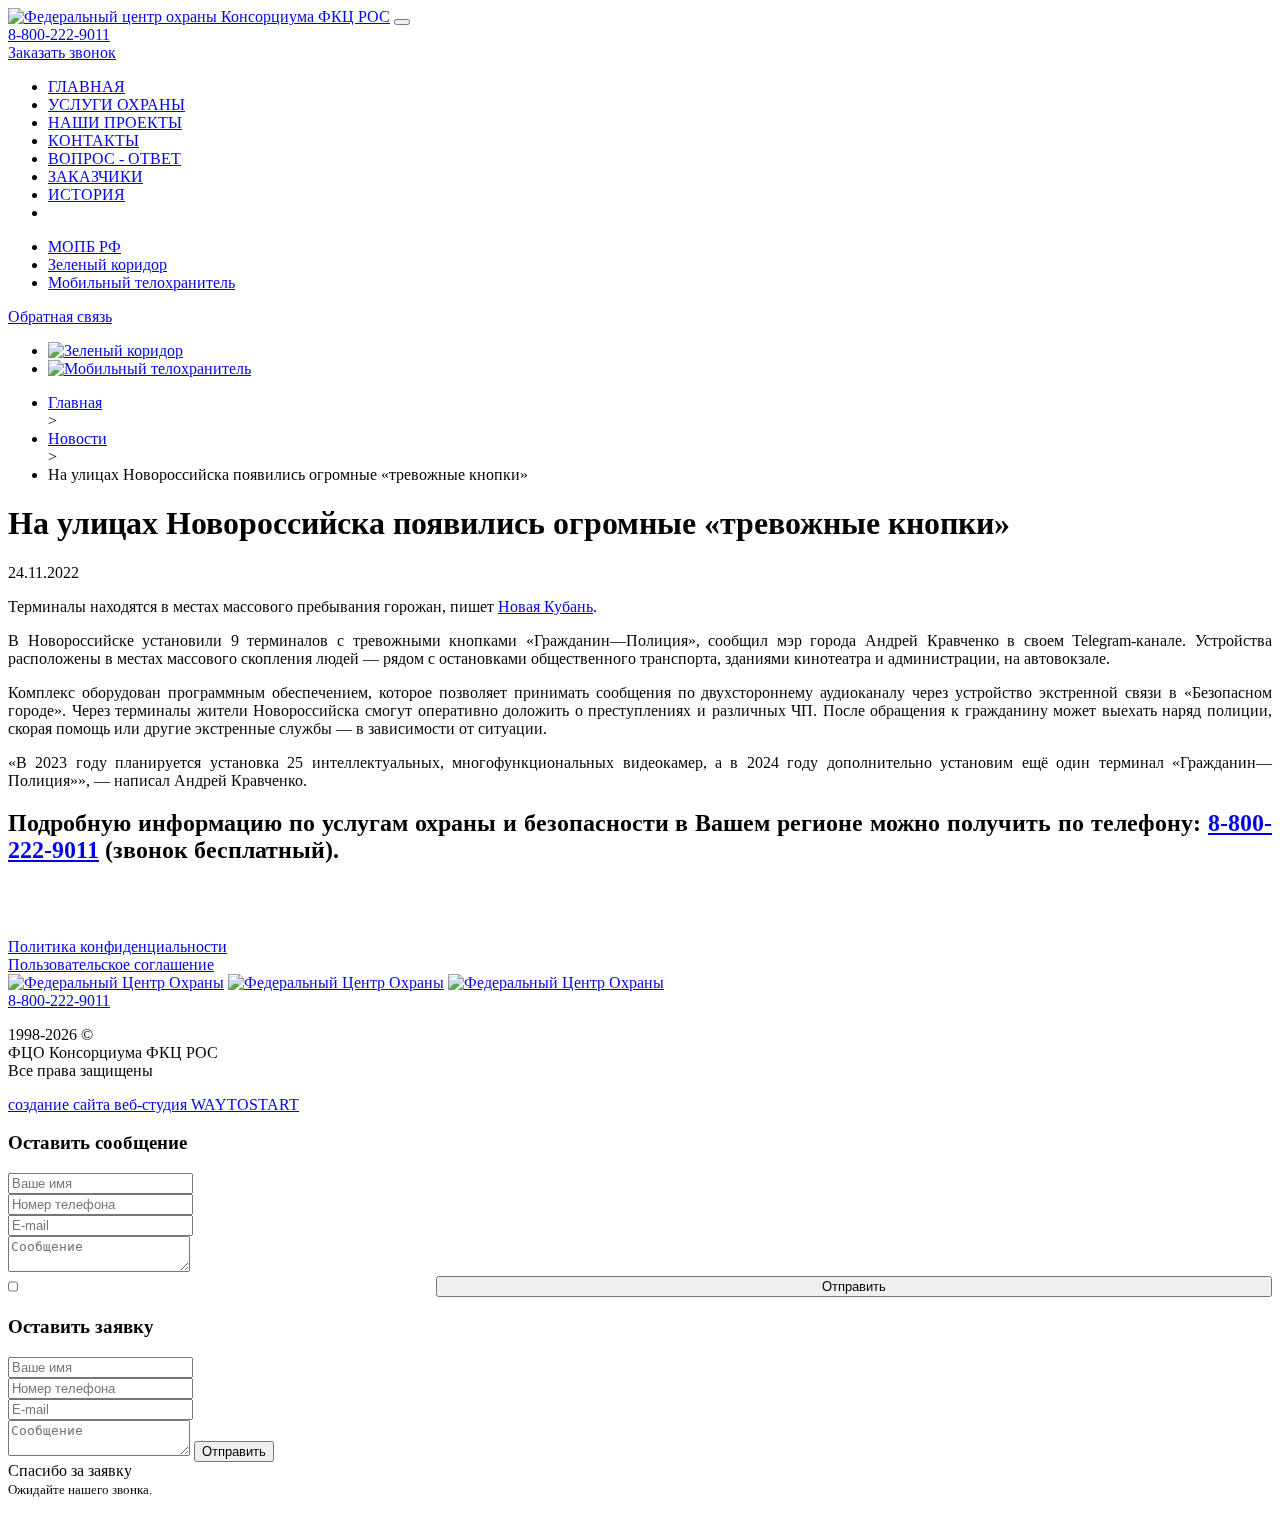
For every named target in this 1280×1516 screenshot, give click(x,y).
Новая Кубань (545, 606)
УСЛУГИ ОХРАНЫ (116, 104)
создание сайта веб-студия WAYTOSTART (153, 1104)
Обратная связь (60, 316)
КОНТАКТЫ (93, 140)
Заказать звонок (62, 52)
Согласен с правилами (227, 1286)
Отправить (854, 1286)
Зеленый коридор (107, 264)
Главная (75, 402)
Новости (77, 438)
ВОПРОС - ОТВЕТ (114, 158)
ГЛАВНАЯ (86, 86)
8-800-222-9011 (59, 34)
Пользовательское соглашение (111, 964)
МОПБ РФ (84, 246)
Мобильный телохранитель (141, 282)
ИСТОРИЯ (86, 194)
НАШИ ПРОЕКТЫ (115, 122)
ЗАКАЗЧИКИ (95, 176)
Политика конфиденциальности (117, 946)
